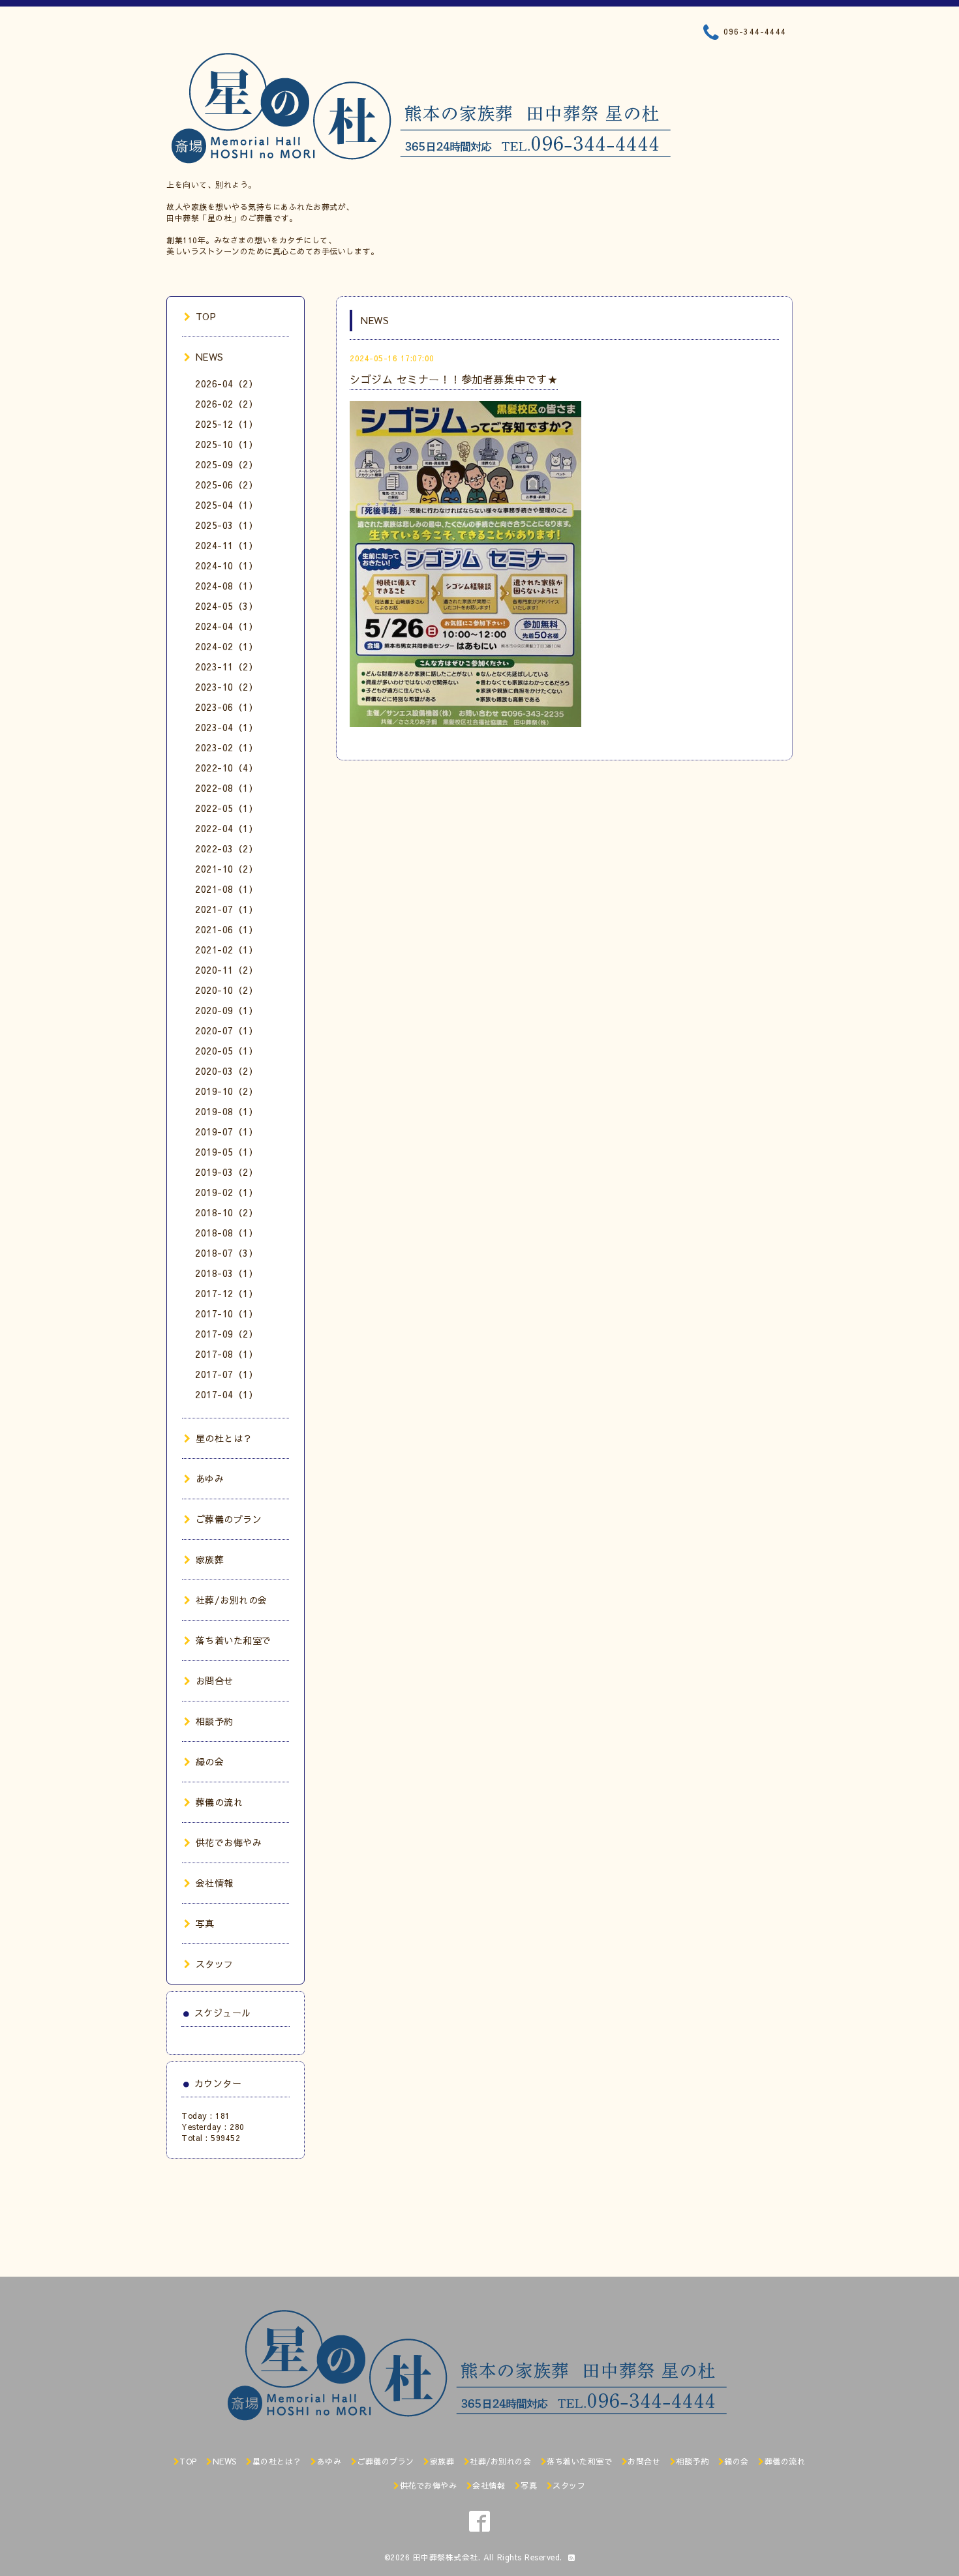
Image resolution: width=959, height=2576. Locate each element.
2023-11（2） (226, 666)
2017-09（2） (226, 1334)
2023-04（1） (226, 727)
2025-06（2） (226, 485)
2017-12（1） (226, 1293)
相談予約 (215, 1721)
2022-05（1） (226, 808)
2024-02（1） (226, 646)
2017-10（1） (226, 1313)
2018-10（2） (226, 1212)
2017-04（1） (226, 1394)
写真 (205, 1923)
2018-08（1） (226, 1233)
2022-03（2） (226, 848)
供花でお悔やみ (229, 1842)
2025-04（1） (226, 505)
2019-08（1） (226, 1111)
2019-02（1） (226, 1192)
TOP (206, 316)
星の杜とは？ (224, 1438)
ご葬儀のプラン (229, 1519)
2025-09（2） (226, 464)
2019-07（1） (226, 1131)
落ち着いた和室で (234, 1640)
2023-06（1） (226, 707)
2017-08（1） (226, 1354)
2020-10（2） (226, 990)
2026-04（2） (226, 383)
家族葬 (210, 1559)
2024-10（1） (226, 565)
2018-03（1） (226, 1273)
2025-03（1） (226, 525)
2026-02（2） (226, 404)
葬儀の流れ (219, 1802)
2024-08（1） (226, 586)
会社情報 (215, 1883)
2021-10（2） (226, 869)
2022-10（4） (226, 768)
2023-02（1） (226, 747)
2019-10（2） (226, 1091)
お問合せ (215, 1681)
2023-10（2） (226, 687)
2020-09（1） (226, 1010)
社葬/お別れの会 (232, 1600)
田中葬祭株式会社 (446, 2557)
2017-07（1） (226, 1374)
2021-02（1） (226, 950)
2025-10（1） (226, 444)
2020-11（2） (226, 970)
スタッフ (215, 1964)
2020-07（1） (226, 1030)
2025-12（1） (226, 424)
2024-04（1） (226, 626)
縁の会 (210, 1761)
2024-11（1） (226, 545)
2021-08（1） (226, 889)
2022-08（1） (226, 788)
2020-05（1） (226, 1051)
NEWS (210, 357)
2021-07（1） (226, 909)
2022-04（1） (226, 828)
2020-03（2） (226, 1071)
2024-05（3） (226, 606)
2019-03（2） (226, 1172)
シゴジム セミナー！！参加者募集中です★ (454, 379)
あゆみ (210, 1478)
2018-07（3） (226, 1253)
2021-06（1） (226, 929)
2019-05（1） (226, 1152)
